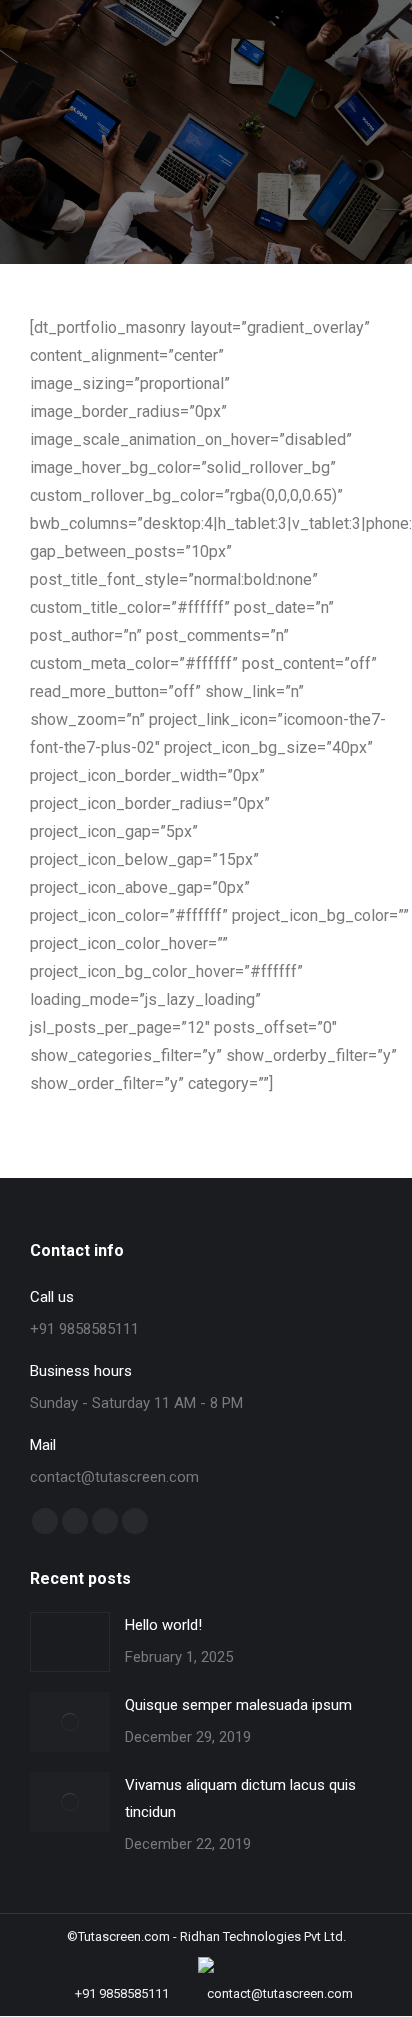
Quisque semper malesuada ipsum (238, 1705)
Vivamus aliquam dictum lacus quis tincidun (240, 1798)
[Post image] (70, 1642)
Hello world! (163, 1625)
